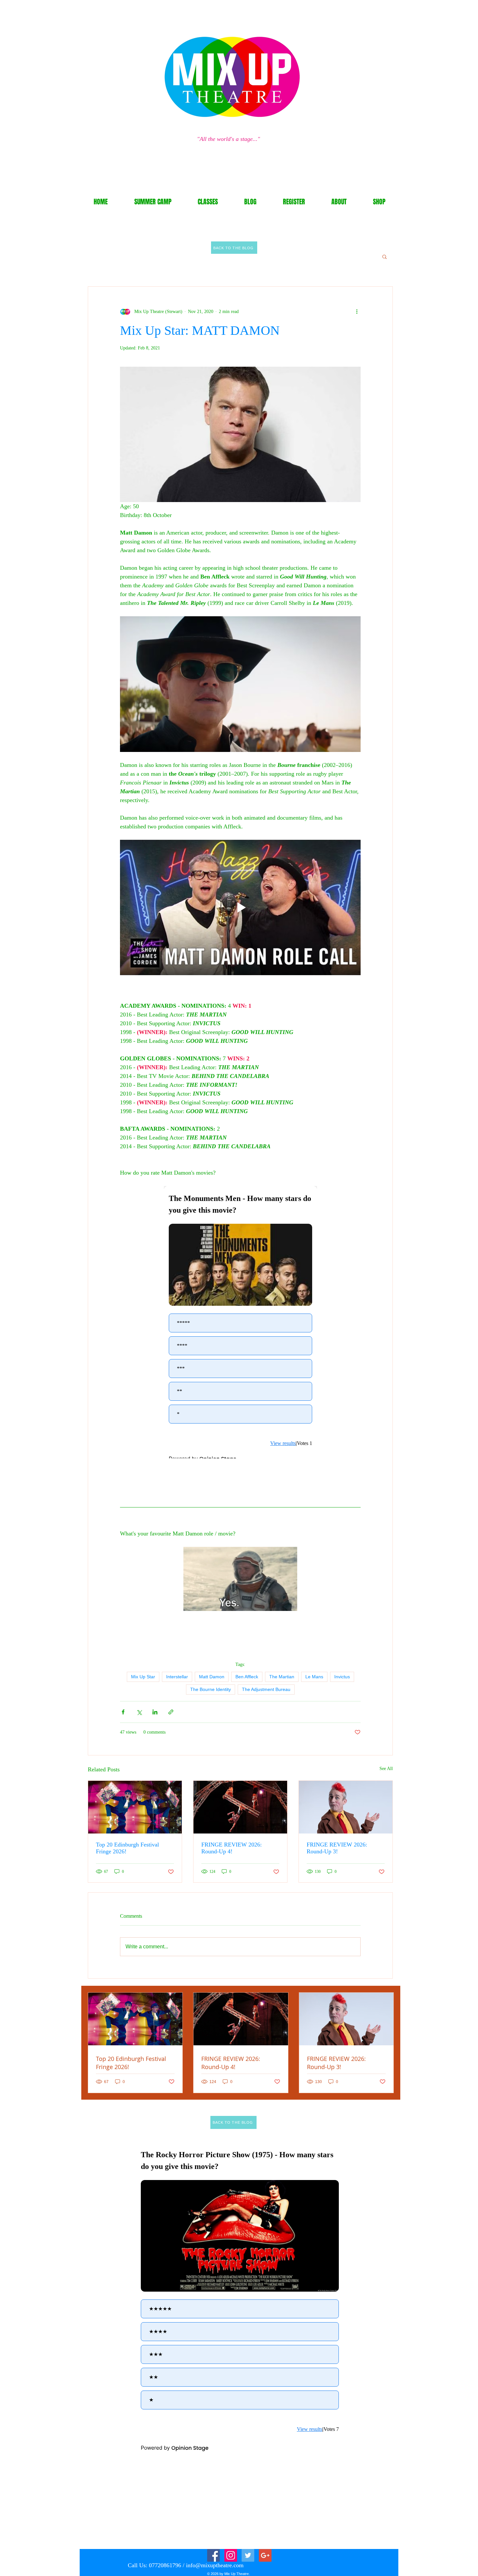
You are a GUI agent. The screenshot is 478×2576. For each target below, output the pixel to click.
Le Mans (314, 1677)
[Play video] (240, 907)
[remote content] (240, 1322)
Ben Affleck (247, 1677)
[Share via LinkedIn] (155, 1712)
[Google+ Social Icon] (265, 2555)
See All (386, 1769)
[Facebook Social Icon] (213, 2555)
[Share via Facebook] (123, 1712)
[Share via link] (171, 1712)
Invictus (342, 1677)
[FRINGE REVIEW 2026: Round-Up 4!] (240, 1807)
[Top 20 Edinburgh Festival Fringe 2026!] (135, 1807)
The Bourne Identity (211, 1689)
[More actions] (357, 311)
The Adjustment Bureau (266, 1689)
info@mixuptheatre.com (215, 2565)
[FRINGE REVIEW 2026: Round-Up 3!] (346, 1807)
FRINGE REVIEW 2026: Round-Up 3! (337, 1848)
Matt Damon (212, 1677)
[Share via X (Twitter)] (139, 1712)
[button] (385, 256)
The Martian (282, 1677)
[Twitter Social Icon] (248, 2555)
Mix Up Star (143, 1677)
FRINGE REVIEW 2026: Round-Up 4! (232, 1848)
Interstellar (177, 1677)
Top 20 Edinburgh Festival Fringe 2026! (127, 1848)
